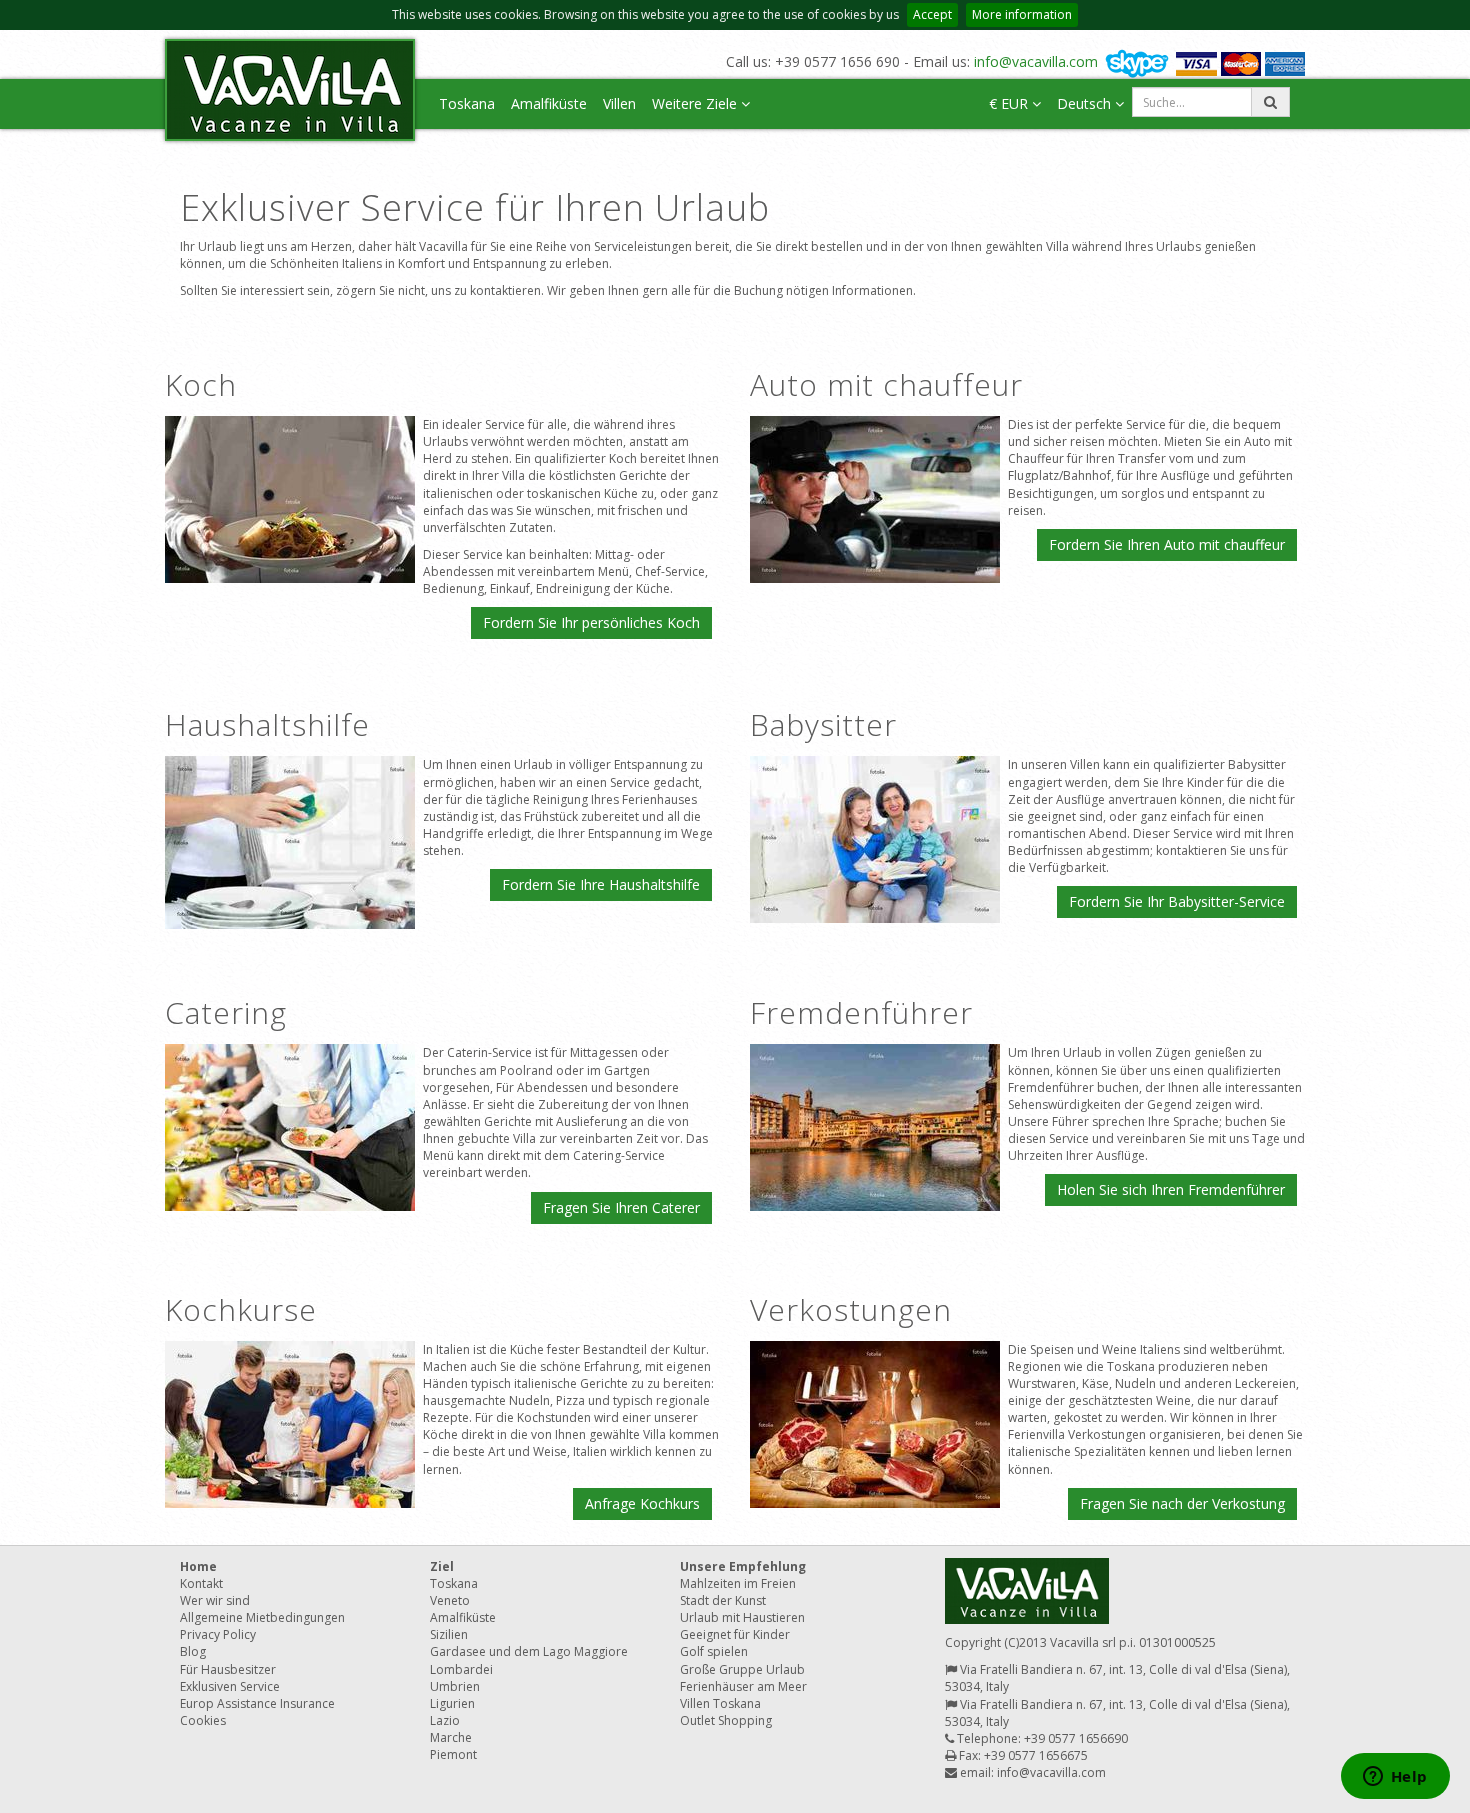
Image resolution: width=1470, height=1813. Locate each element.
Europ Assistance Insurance (257, 1703)
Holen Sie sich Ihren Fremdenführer (1171, 1189)
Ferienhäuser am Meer (743, 1686)
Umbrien (455, 1686)
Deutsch (1086, 103)
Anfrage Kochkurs (642, 1503)
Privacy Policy (218, 1634)
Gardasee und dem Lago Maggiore (529, 1651)
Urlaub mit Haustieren (742, 1617)
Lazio (445, 1720)
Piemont (453, 1754)
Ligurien (452, 1703)
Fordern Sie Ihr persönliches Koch (591, 622)
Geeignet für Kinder (735, 1634)
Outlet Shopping (726, 1720)
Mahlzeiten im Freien (738, 1583)
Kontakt (201, 1583)
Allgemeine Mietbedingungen (262, 1617)
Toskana (467, 103)
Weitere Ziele (696, 103)
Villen (619, 103)
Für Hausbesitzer (228, 1669)
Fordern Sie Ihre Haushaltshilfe (601, 884)
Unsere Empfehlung (743, 1566)
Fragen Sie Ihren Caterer (621, 1207)
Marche (451, 1737)
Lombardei (461, 1669)
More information (1022, 14)
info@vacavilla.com (1036, 61)
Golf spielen (714, 1651)
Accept (932, 14)
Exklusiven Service (230, 1686)
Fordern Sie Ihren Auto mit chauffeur (1167, 544)
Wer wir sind (215, 1600)
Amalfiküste (549, 103)
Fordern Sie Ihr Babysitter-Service (1177, 901)
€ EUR (1010, 103)
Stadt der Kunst (723, 1600)
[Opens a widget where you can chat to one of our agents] (1395, 1778)
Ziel (442, 1566)
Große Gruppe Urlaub (742, 1669)
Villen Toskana (720, 1703)
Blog (193, 1651)
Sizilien (449, 1634)
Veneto (450, 1600)
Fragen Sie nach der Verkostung (1182, 1503)
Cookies (203, 1720)
